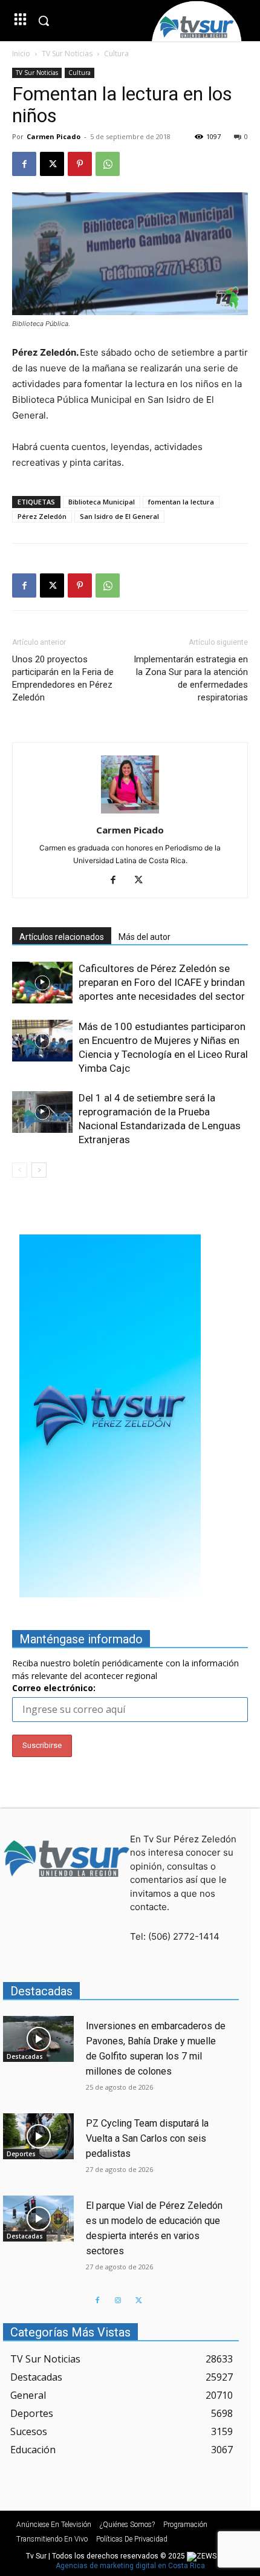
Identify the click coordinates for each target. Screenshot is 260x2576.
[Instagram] (118, 2301)
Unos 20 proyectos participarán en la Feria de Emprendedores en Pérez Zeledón (63, 678)
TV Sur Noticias (67, 54)
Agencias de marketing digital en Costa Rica (130, 2566)
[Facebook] (24, 164)
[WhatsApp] (108, 164)
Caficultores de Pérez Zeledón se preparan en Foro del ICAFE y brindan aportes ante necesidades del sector (162, 982)
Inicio (21, 54)
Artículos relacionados (62, 937)
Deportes (21, 2154)
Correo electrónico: (54, 1688)
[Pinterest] (80, 164)
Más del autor (145, 937)
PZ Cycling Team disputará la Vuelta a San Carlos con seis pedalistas (147, 2138)
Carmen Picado (54, 136)
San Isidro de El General (119, 516)
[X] (52, 164)
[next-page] (39, 1170)
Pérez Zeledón (42, 516)
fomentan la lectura (181, 502)
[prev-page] (20, 1170)
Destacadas (25, 2056)
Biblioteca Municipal (102, 502)
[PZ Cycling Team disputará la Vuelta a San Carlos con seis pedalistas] (38, 2136)
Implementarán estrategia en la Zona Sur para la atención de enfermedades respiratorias (191, 678)
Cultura (116, 54)
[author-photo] (130, 813)
